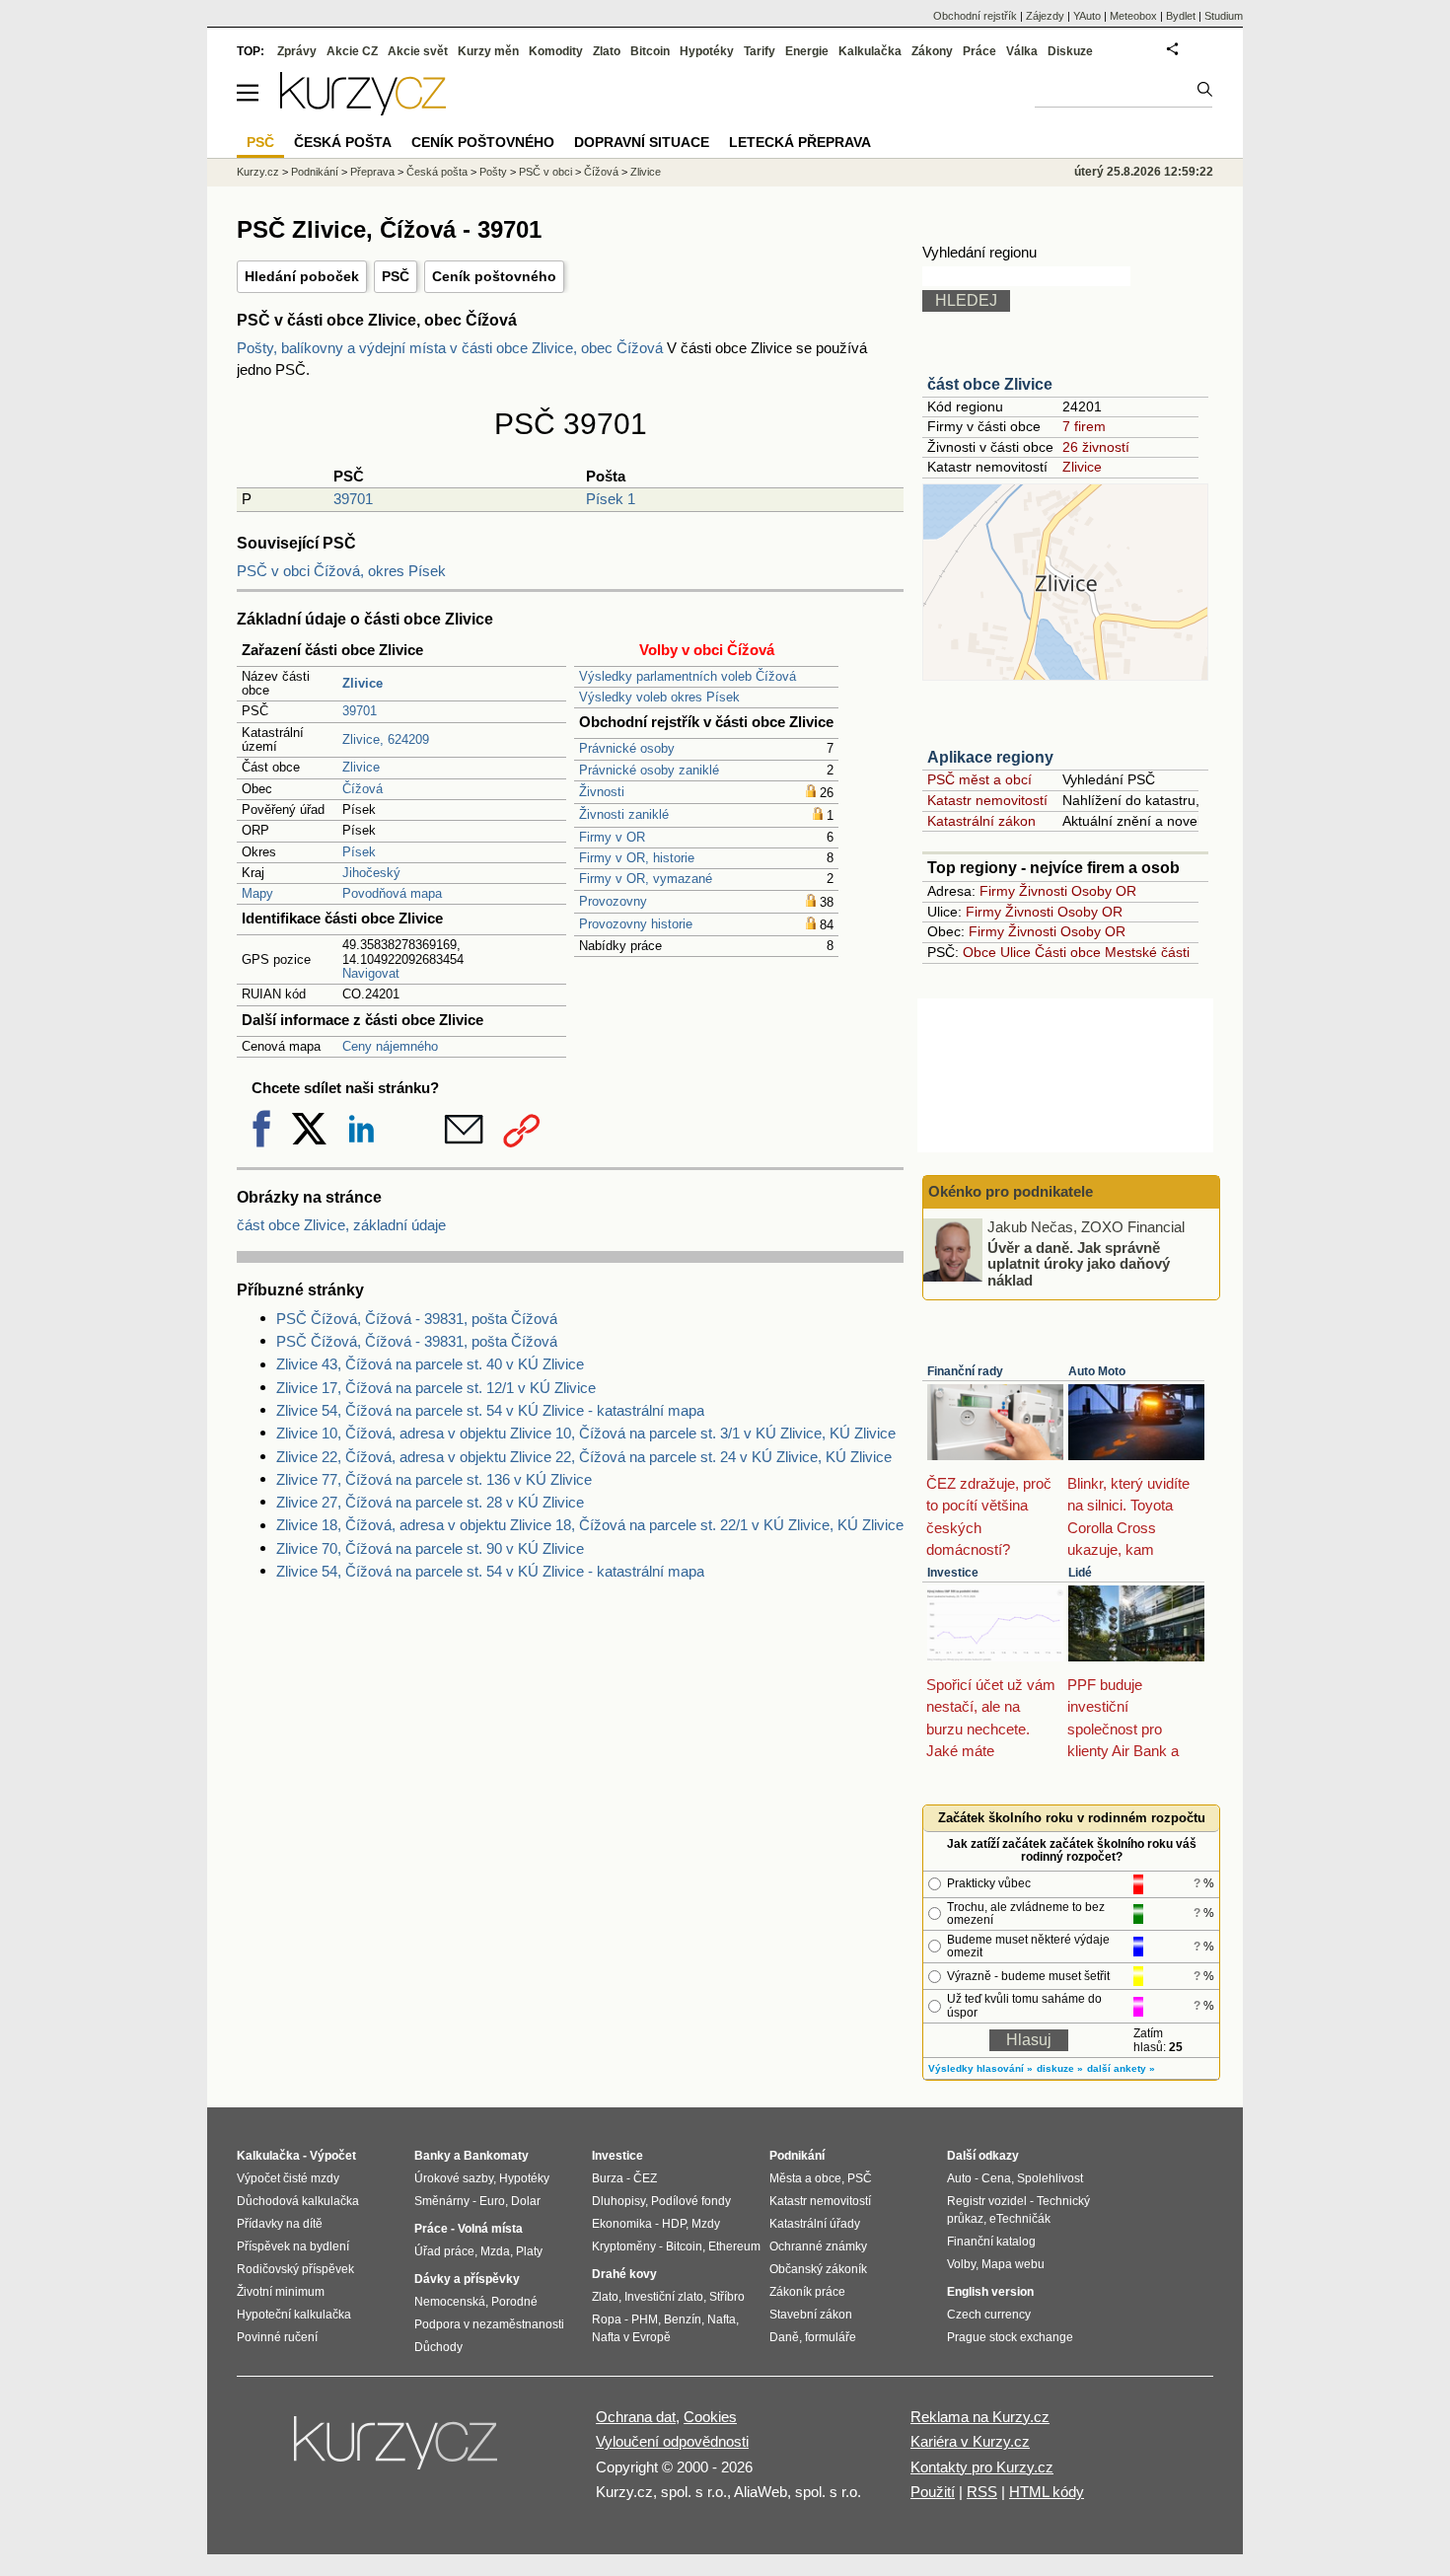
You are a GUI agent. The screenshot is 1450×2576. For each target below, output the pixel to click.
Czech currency (989, 2315)
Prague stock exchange (1010, 2337)
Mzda (495, 2251)
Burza (608, 2178)
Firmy (997, 891)
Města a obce (805, 2178)
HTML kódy (1047, 2492)
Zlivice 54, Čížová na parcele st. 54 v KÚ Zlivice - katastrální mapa (490, 1410)
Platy (529, 2251)
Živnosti (602, 792)
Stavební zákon (811, 2315)
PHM (645, 2319)
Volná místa (490, 2229)
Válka (1022, 51)
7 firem (1084, 426)
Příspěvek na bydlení (293, 2246)
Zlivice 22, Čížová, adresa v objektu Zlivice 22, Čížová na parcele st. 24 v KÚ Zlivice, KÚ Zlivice (584, 1457)
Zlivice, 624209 (386, 739)
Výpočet (333, 2156)
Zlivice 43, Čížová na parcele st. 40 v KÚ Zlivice (430, 1364)
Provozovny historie (636, 924)
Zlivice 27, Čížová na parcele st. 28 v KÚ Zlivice (430, 1502)
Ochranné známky (818, 2246)
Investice (953, 1573)
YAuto (1087, 16)
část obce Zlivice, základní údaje (341, 1225)
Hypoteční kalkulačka (294, 2315)
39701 (353, 499)
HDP (674, 2224)
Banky (433, 2156)
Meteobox (1133, 16)
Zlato (607, 51)
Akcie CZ (352, 51)
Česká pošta (437, 172)
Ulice (1015, 952)
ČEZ (645, 2178)
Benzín (683, 2319)
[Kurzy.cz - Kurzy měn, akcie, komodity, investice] (363, 110)
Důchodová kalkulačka (298, 2201)
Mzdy (706, 2224)
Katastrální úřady (815, 2224)
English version (990, 2292)
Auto (959, 2178)
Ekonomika (622, 2224)
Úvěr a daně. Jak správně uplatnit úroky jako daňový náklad (1079, 1263)
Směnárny (442, 2201)
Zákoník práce (807, 2292)
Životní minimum (281, 2292)
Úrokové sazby (454, 2178)
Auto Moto (1097, 1371)
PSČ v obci (545, 172)
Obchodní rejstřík (975, 16)
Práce (979, 51)
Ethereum (734, 2246)
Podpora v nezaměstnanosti (489, 2324)
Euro (492, 2201)
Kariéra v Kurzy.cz (970, 2441)
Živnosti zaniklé (624, 814)
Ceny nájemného (390, 1046)
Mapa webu (1013, 2264)
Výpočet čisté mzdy (288, 2178)
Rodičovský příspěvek (295, 2269)
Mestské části (1147, 952)
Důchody (438, 2347)
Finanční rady (965, 1371)
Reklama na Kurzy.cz (980, 2417)
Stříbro (727, 2297)
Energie (807, 51)
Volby (961, 2264)
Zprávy (297, 51)
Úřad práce (444, 2251)
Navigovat (371, 973)
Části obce (1068, 952)
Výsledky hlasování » (980, 2068)
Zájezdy (1045, 16)
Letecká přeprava (800, 142)
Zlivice (361, 767)
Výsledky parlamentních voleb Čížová (688, 676)
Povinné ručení (277, 2337)
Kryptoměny (624, 2246)
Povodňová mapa (392, 893)
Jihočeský (371, 873)
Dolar (526, 2201)
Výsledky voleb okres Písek (659, 697)
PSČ (396, 276)
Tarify (760, 51)
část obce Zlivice (990, 384)
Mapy (257, 893)
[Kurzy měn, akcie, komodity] (398, 2451)
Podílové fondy (691, 2201)
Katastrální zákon (981, 821)
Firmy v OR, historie (637, 858)
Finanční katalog (991, 2242)
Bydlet (1181, 16)
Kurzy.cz (258, 172)
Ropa (607, 2319)
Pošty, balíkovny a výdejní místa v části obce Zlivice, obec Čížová (452, 348)
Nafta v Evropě (631, 2337)
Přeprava (372, 172)
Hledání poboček (302, 276)
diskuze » (1060, 2068)
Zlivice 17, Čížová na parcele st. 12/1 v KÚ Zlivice (436, 1388)
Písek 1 (611, 499)
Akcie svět (418, 51)
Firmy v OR (612, 837)
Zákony (932, 51)
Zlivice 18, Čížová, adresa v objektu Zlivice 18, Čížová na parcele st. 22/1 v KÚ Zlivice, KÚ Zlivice (590, 1525)
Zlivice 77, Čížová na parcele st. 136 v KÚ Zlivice (434, 1479)
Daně (784, 2337)
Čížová (362, 789)
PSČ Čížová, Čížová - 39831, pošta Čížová (417, 1319)
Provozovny (613, 901)
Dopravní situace (642, 142)
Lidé (1080, 1573)
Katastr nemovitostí (987, 800)
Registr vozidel (987, 2201)
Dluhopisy (618, 2201)
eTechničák (1020, 2219)
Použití (933, 2492)
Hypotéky (707, 51)
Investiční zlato (664, 2297)
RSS (982, 2492)
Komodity (556, 51)
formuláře (831, 2337)
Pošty (493, 172)
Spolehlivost (1050, 2178)
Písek (359, 852)
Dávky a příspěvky (467, 2279)
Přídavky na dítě (280, 2224)
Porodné (514, 2302)
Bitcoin (650, 51)
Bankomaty (496, 2156)
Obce (979, 952)
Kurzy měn (488, 51)
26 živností (1096, 447)
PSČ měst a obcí (979, 779)
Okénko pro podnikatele (1011, 1191)
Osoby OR (1104, 891)
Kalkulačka (870, 51)
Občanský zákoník (818, 2269)
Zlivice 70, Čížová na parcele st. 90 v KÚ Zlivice (430, 1548)
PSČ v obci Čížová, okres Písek (341, 571)
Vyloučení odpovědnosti (672, 2441)
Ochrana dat (636, 2417)
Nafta (722, 2319)
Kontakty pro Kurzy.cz (982, 2467)
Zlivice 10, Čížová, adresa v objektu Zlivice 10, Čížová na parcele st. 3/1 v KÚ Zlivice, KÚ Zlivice (586, 1433)
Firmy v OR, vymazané (646, 879)
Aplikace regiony (990, 757)
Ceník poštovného (494, 276)
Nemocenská (450, 2302)
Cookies (710, 2417)
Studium (1224, 16)
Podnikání (315, 172)
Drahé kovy (624, 2274)
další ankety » (1121, 2068)
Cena (996, 2178)
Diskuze (1070, 51)
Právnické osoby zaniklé (649, 770)
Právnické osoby (627, 748)
